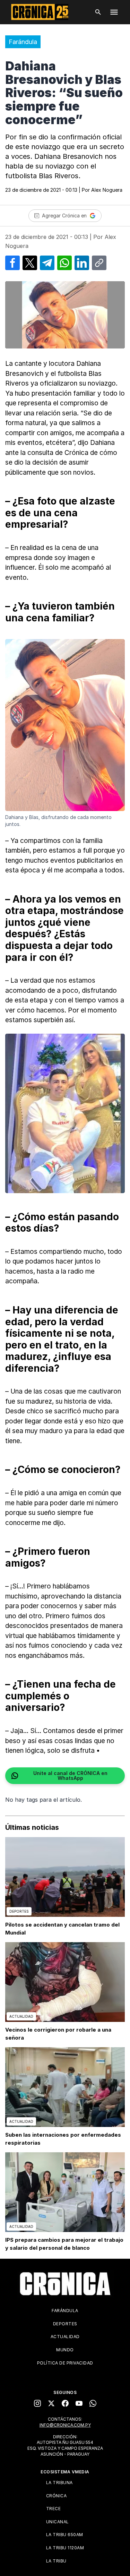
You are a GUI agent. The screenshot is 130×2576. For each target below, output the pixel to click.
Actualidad (65, 2337)
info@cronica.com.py (65, 2425)
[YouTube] (79, 2403)
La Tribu (56, 2561)
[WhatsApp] (93, 2403)
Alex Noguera (107, 190)
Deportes (65, 2324)
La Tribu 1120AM (65, 2548)
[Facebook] (65, 2403)
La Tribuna (59, 2483)
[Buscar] (98, 12)
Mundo (65, 2350)
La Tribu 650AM (65, 2535)
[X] (51, 2403)
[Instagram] (37, 2403)
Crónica (57, 2496)
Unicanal (58, 2522)
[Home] (65, 2284)
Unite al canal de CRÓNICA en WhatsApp (70, 1776)
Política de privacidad (65, 2363)
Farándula (23, 42)
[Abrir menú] (114, 12)
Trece (54, 2509)
